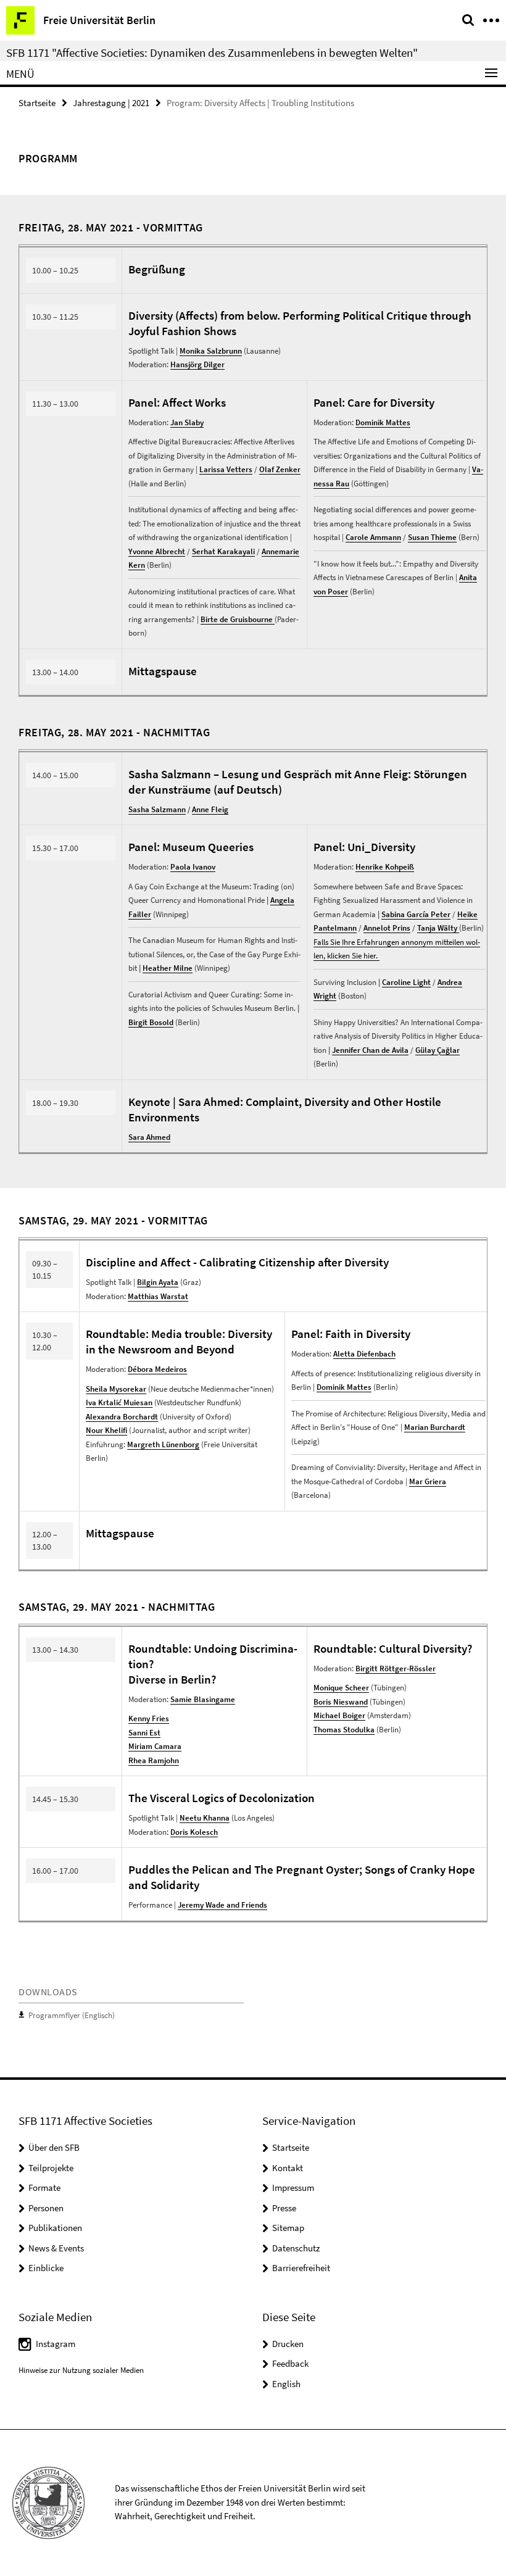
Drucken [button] (288, 2344)
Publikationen (55, 2228)
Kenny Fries (149, 1718)
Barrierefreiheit (301, 2268)
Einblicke (46, 2268)
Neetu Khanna (205, 1818)
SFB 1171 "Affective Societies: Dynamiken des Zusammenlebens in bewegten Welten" (212, 52)
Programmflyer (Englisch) (72, 2015)
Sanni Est (144, 1733)
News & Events (56, 2248)
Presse (284, 2208)
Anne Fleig (210, 809)
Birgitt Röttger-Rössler (396, 1668)
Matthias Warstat (158, 1296)
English (286, 2384)
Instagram (56, 2344)
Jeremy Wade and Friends (222, 1905)
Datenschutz (296, 2248)
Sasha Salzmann (157, 809)
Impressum (293, 2188)
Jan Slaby (187, 422)
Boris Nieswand (341, 1702)
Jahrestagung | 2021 (111, 103)
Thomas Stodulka (344, 1730)
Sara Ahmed (149, 1137)
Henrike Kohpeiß (385, 867)
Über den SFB (54, 2147)
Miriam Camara (155, 1746)
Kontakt (288, 2168)
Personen (46, 2208)
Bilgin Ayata (158, 1282)
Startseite (37, 103)
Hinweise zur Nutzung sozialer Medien (81, 2370)
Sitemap (288, 2228)
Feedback (290, 2363)
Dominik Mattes (383, 422)
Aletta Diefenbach (364, 1354)
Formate (44, 2188)
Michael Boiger (339, 1715)
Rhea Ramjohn (154, 1760)
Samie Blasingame (203, 1699)
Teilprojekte (51, 2168)
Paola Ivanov (193, 867)
